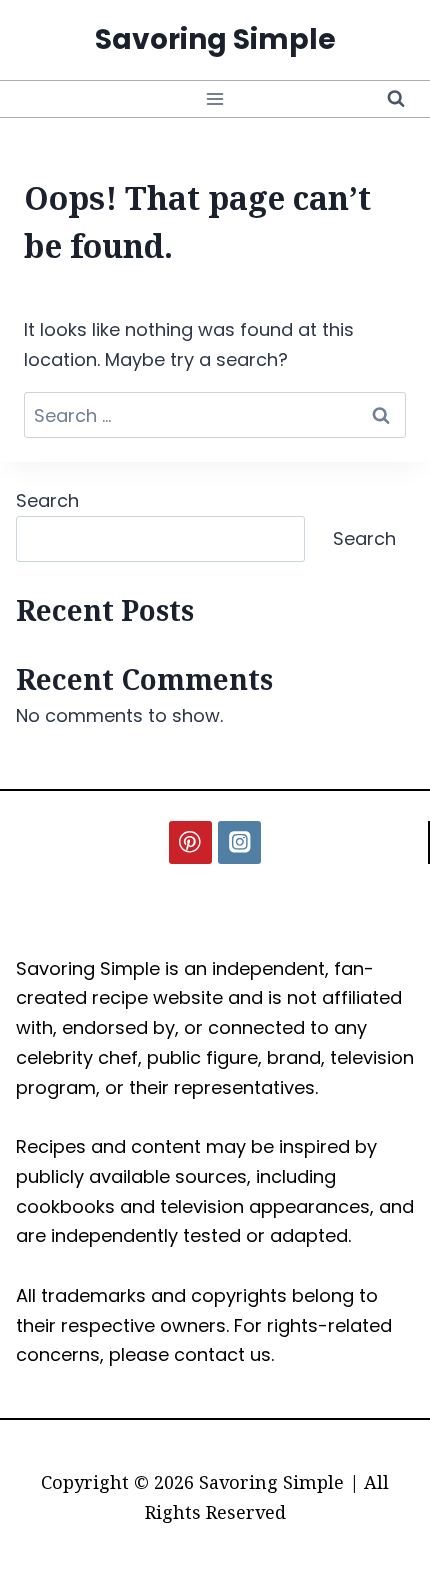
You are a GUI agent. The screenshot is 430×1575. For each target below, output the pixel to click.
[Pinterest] (190, 842)
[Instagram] (239, 842)
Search (47, 500)
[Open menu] (215, 98)
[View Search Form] (396, 99)
